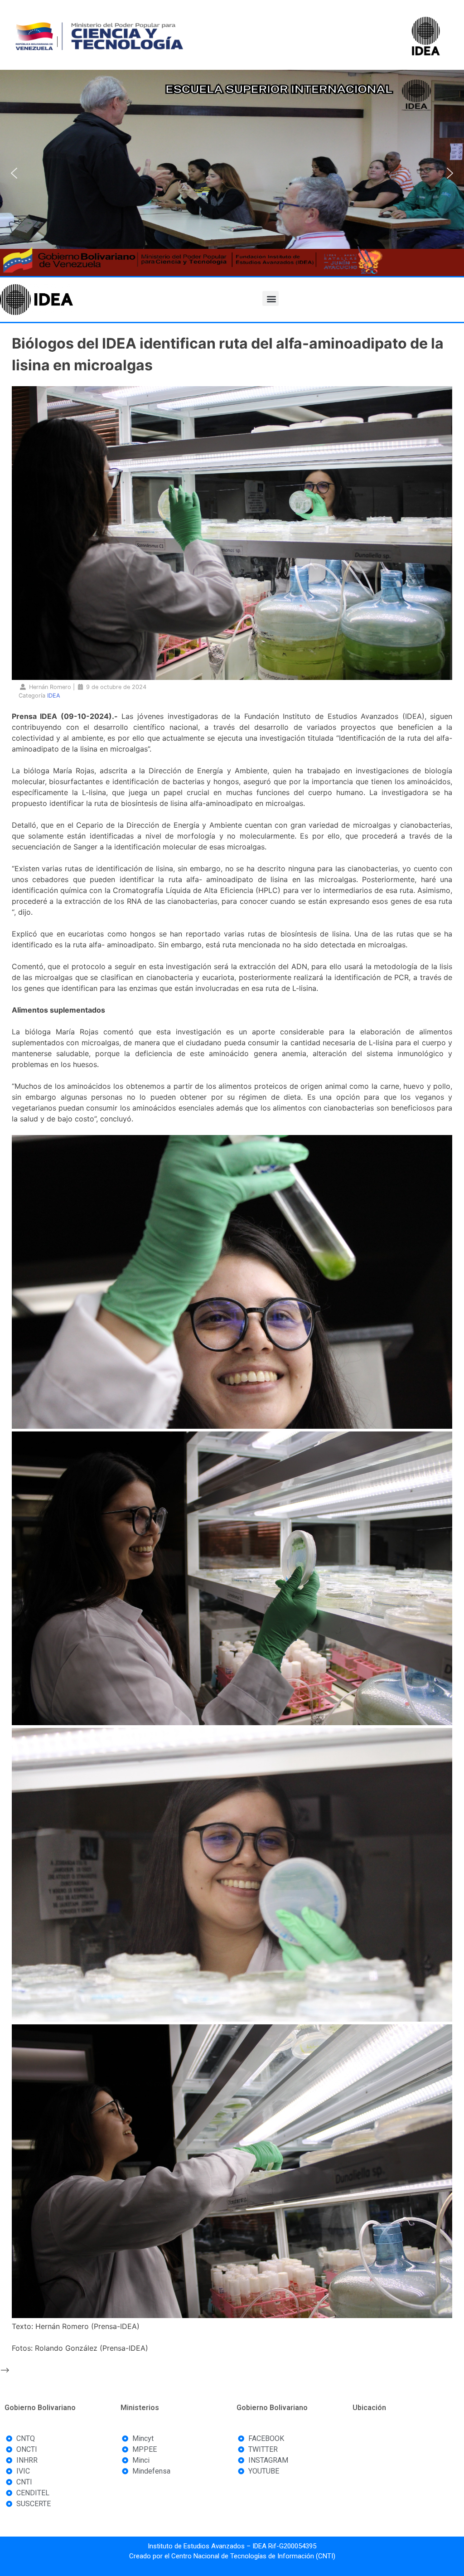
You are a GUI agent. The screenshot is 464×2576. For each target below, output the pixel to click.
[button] (14, 173)
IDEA (54, 696)
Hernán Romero (50, 687)
